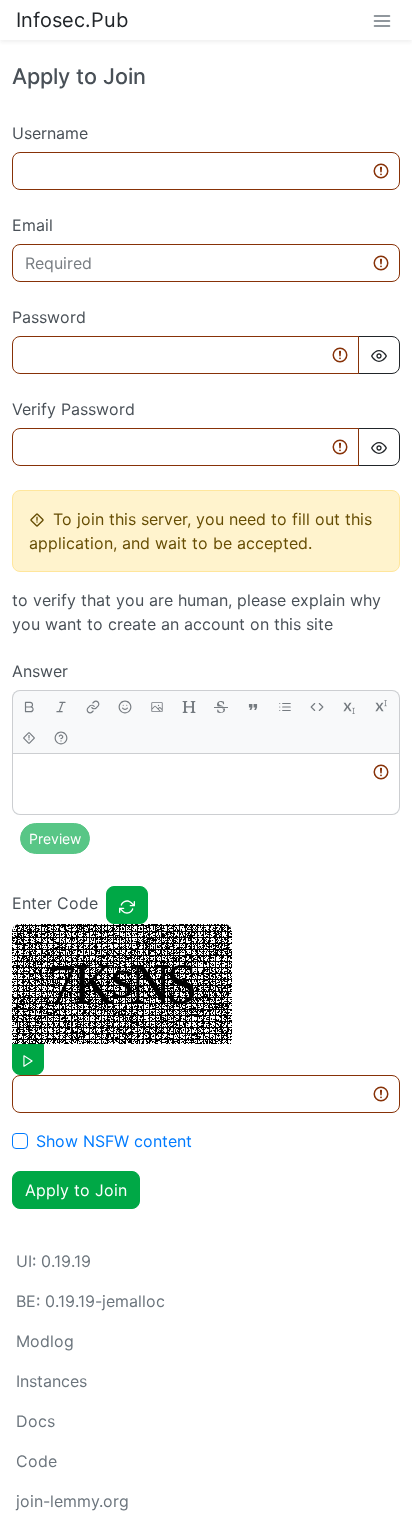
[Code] (317, 706)
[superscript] (381, 706)
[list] (285, 706)
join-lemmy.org (72, 1501)
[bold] (29, 706)
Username (50, 133)
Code (36, 1461)
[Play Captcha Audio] (28, 1059)
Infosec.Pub (72, 20)
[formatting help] (61, 737)
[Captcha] (127, 905)
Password (49, 317)
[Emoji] (125, 706)
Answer (40, 671)
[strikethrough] (221, 706)
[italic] (61, 706)
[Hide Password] (379, 355)
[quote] (253, 706)
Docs (35, 1421)
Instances (51, 1381)
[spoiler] (29, 737)
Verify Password (73, 409)
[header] (189, 706)
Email (32, 225)
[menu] (382, 20)
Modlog (45, 1341)
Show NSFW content (114, 1141)
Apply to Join (76, 1190)
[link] (93, 706)
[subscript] (349, 706)
